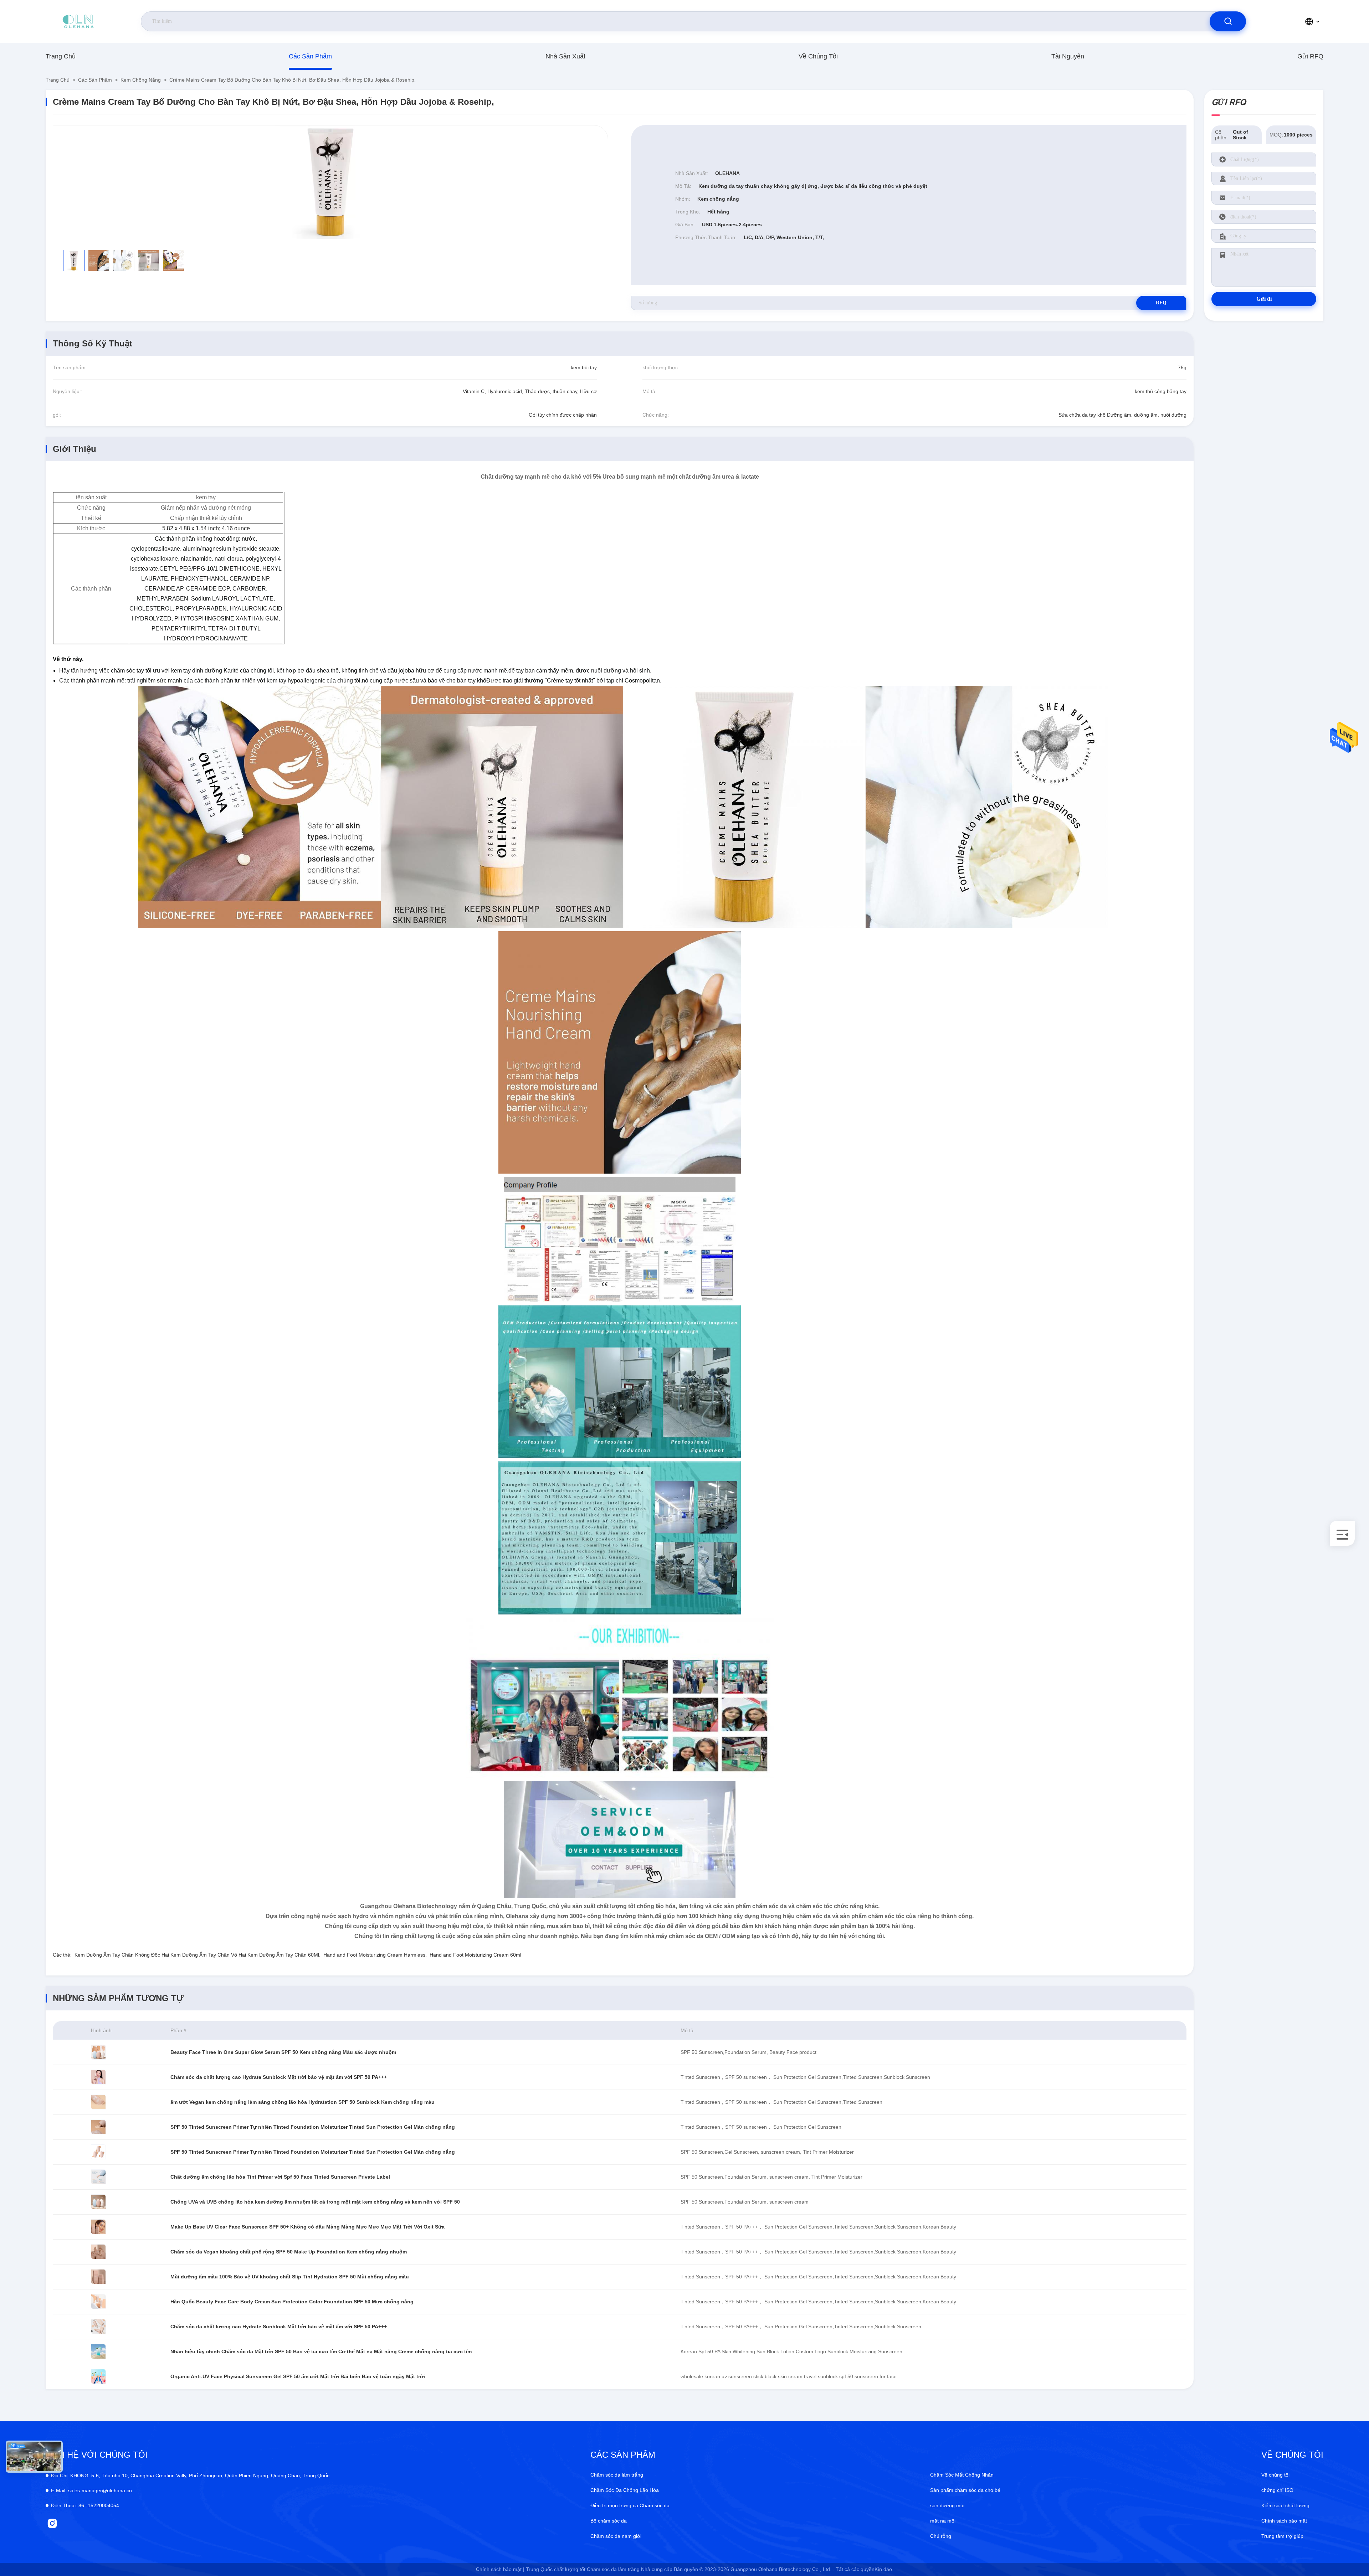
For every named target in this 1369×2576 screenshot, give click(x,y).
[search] (1228, 21)
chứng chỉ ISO (1277, 2490)
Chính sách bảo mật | (500, 2569)
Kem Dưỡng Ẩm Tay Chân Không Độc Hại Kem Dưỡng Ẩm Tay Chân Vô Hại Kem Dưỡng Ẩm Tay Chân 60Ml (197, 1955)
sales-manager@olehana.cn (91, 2490)
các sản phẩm (310, 56)
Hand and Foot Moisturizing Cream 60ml (475, 1955)
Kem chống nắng (141, 80)
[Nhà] (78, 21)
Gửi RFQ (1310, 56)
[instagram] (52, 2523)
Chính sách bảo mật (1284, 2521)
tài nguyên (1068, 56)
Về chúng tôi (818, 56)
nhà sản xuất (565, 56)
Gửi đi (1264, 299)
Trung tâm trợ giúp (1282, 2536)
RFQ (1161, 303)
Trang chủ (61, 56)
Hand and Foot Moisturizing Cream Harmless (374, 1955)
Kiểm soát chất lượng (1285, 2505)
